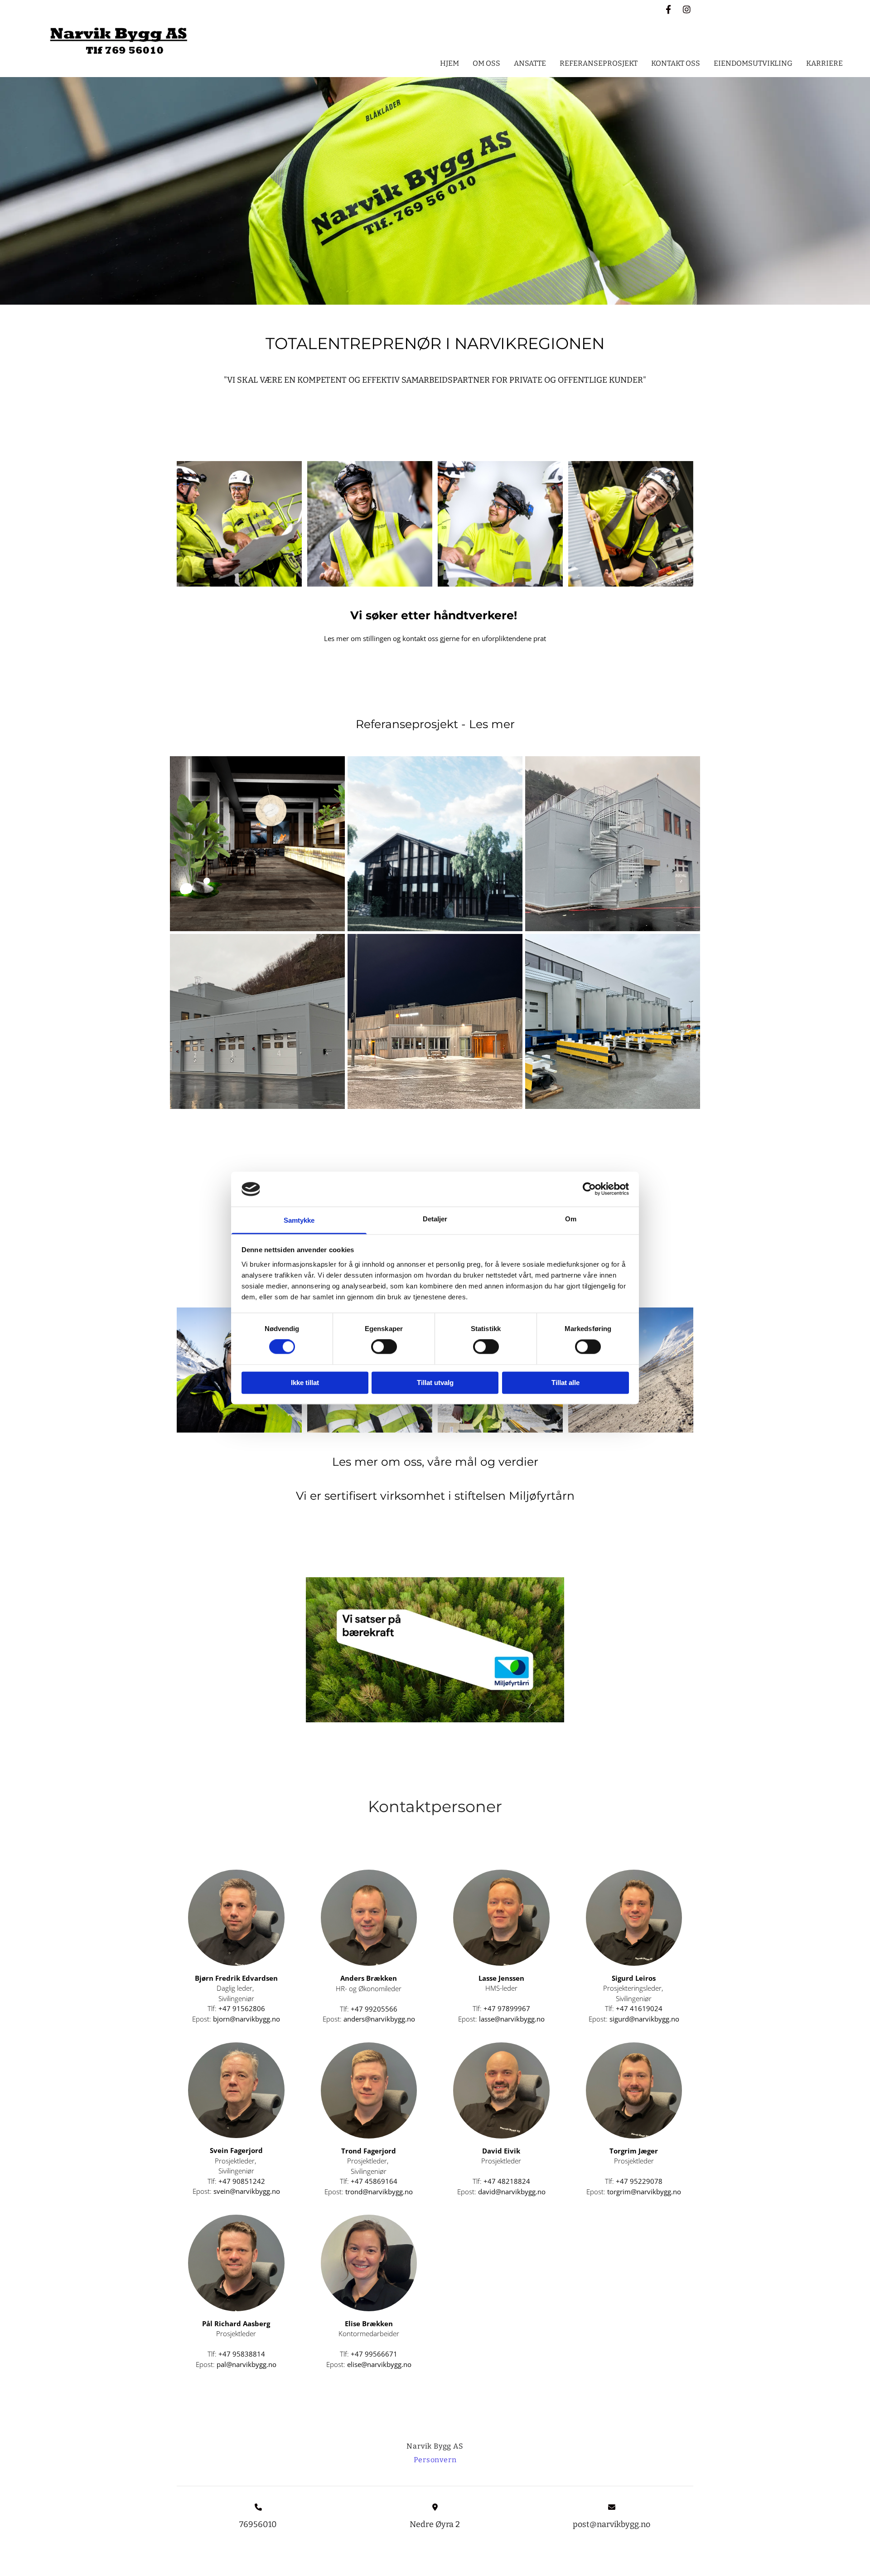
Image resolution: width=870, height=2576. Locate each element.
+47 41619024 (639, 2008)
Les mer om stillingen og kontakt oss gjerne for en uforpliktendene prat (435, 638)
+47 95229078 (639, 2181)
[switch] (384, 1347)
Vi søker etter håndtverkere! (435, 615)
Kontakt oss (676, 63)
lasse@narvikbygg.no (512, 2019)
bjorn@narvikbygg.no (246, 2019)
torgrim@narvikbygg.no (644, 2192)
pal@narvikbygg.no (246, 2364)
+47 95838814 (242, 2354)
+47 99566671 (374, 2354)
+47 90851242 (242, 2181)
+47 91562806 (242, 2008)
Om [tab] (571, 1219)
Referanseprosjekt (599, 63)
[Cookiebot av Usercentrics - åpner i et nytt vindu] (589, 1189)
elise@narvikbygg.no (379, 2364)
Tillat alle (565, 1383)
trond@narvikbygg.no (379, 2192)
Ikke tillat (305, 1383)
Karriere (824, 63)
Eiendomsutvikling (753, 63)
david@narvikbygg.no (512, 2192)
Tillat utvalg (435, 1383)
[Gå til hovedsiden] (119, 41)
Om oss (486, 63)
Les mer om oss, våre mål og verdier (435, 1462)
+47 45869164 (374, 2181)
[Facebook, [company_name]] (668, 9)
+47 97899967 (507, 2008)
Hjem (449, 63)
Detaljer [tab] (435, 1219)
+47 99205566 (374, 2009)
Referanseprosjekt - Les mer (435, 724)
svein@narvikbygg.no (247, 2191)
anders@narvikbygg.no (379, 2019)
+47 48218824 (507, 2181)
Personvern (435, 2460)
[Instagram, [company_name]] (686, 9)
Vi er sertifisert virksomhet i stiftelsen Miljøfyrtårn (435, 1496)
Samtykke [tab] (299, 1220)
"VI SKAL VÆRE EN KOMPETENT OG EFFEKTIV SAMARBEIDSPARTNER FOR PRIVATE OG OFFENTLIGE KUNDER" (435, 380)
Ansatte (530, 63)
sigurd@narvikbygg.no (644, 2019)
